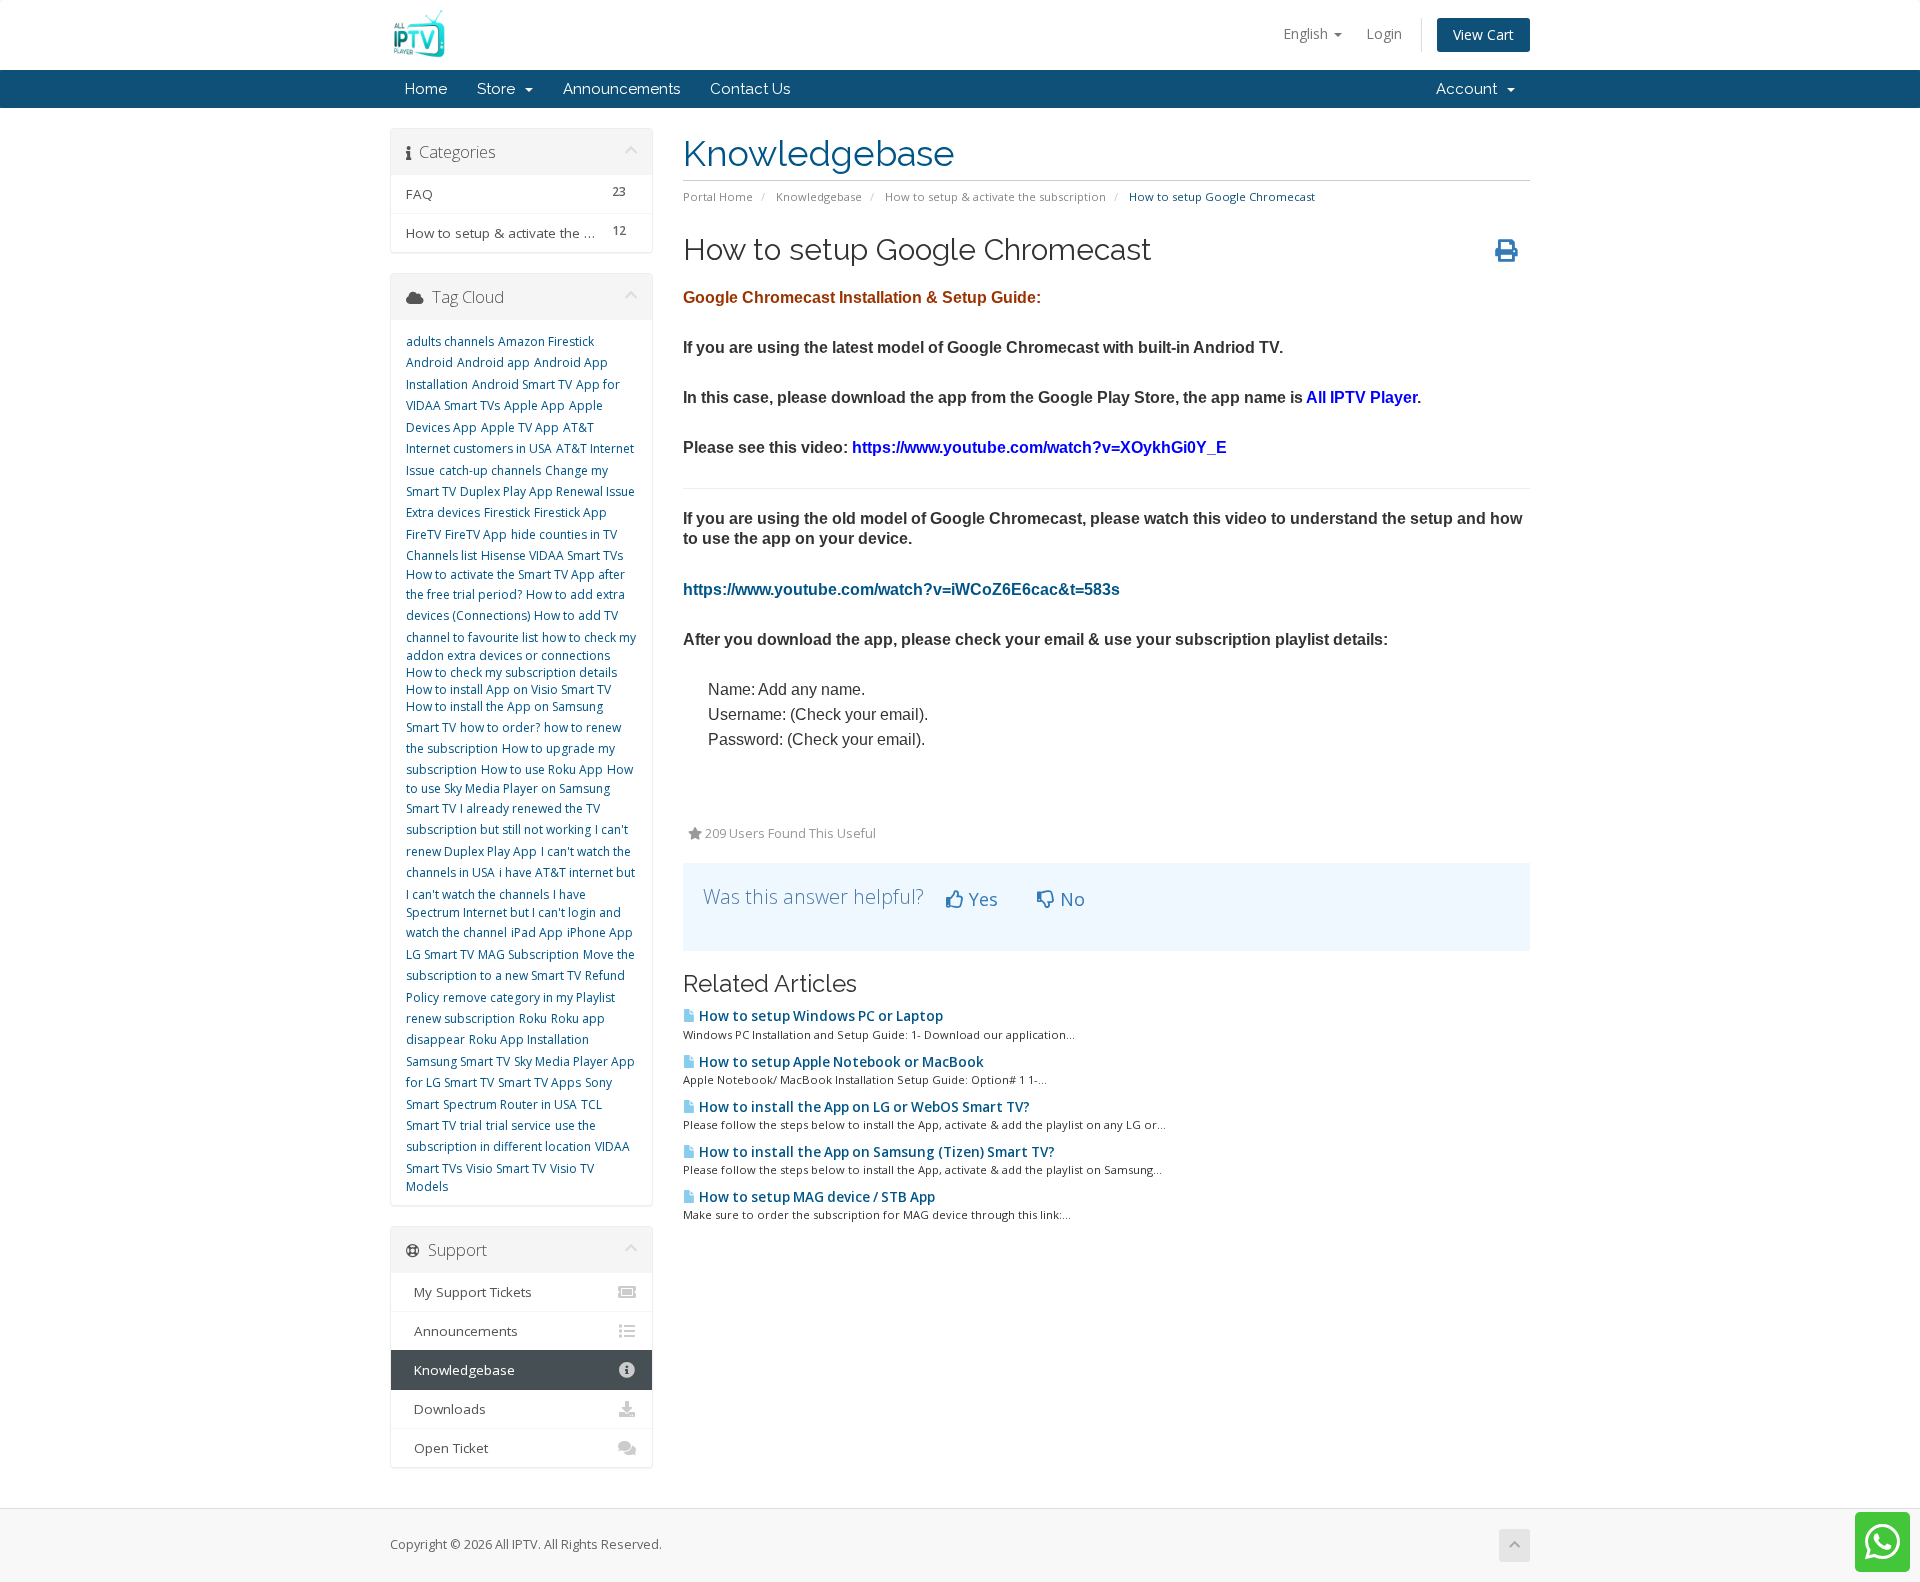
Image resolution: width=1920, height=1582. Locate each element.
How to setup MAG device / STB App (815, 1197)
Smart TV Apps (539, 1082)
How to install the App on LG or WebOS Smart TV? (863, 1107)
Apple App (534, 405)
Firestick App (570, 512)
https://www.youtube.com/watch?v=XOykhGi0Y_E (1039, 447)
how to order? (500, 727)
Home (426, 89)
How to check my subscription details (511, 672)
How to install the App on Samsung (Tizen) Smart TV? (875, 1152)
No (1070, 899)
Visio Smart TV (506, 1168)
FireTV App (476, 534)
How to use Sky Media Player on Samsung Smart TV (519, 789)
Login (1384, 33)
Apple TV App (520, 427)
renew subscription (460, 1018)
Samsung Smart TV (458, 1061)
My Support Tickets (469, 1292)
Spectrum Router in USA (510, 1104)
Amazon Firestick (546, 341)
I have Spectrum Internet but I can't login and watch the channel (513, 914)
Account (1470, 89)
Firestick (507, 512)
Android (429, 362)
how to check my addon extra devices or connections (521, 646)
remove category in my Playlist (529, 997)
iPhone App (600, 932)
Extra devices (443, 512)
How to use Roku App (542, 769)
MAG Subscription (528, 954)
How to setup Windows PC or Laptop (819, 1016)
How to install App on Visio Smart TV (508, 689)
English (1307, 33)
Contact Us (750, 89)
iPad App (537, 932)
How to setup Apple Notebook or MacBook (840, 1062)
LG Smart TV (440, 954)
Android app (493, 362)
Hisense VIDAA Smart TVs (552, 555)
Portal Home (718, 196)
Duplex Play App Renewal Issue (547, 491)
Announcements (621, 89)
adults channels (450, 341)
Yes (981, 899)
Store (500, 89)
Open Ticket (447, 1448)
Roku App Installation (529, 1039)
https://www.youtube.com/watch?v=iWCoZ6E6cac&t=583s (901, 589)
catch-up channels (490, 470)
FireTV (423, 534)
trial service (518, 1125)
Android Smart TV (522, 384)
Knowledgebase (819, 196)
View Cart (1483, 34)
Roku (533, 1018)
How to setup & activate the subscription (995, 196)
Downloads (446, 1409)
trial (471, 1125)
